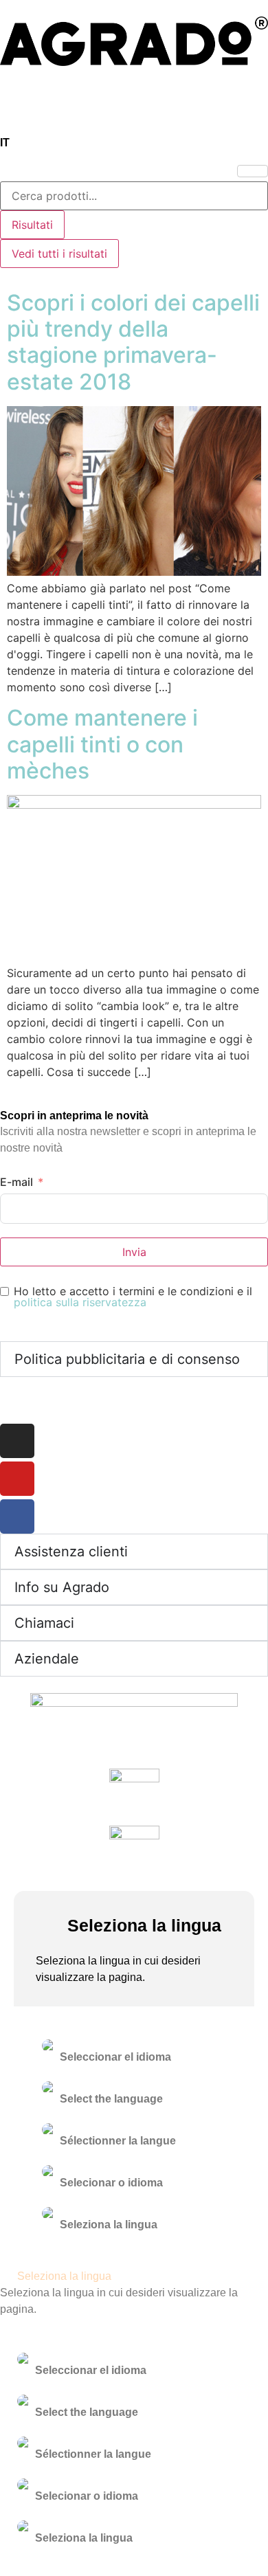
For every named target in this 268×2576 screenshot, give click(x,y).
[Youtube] (17, 1479)
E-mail (16, 1182)
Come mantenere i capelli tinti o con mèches (102, 744)
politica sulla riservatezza (80, 1302)
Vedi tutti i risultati (59, 254)
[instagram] (17, 1441)
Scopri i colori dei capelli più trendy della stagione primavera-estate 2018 (133, 342)
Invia (134, 1252)
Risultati (32, 225)
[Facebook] (17, 1516)
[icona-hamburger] (253, 171)
